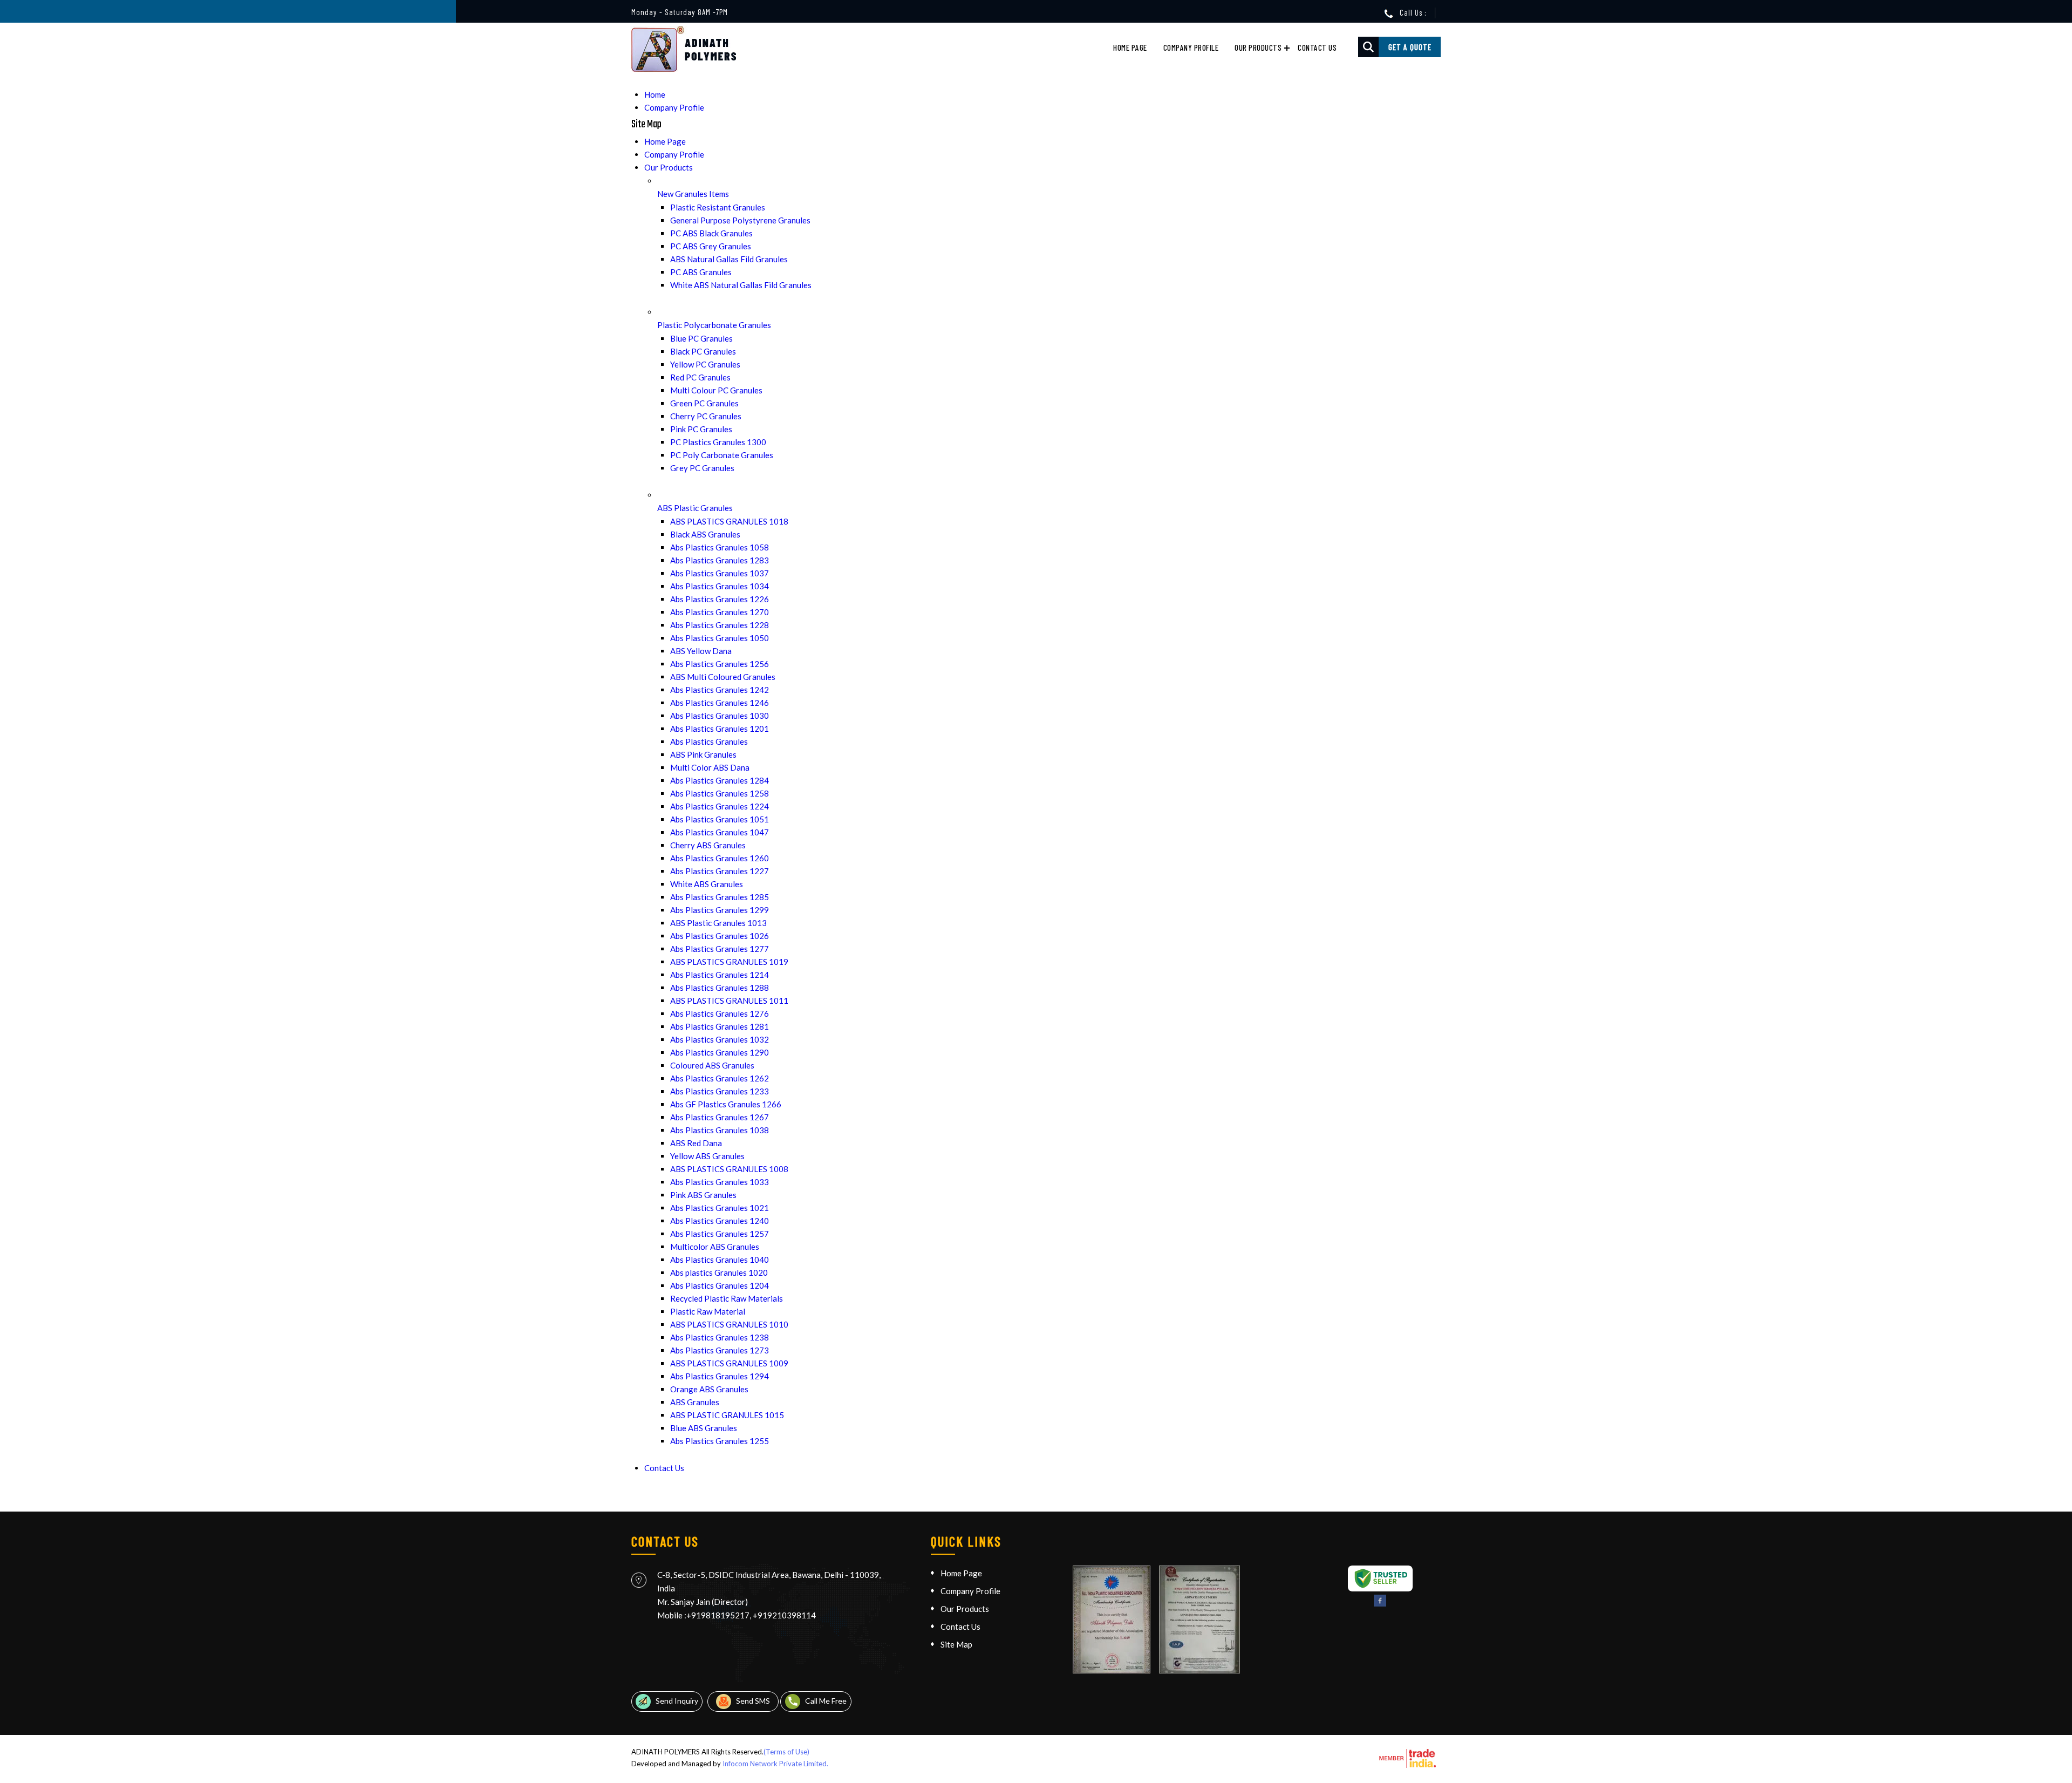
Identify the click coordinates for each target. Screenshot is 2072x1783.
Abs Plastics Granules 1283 (720, 560)
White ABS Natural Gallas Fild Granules (741, 285)
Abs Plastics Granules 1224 (720, 806)
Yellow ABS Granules (707, 1156)
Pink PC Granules (701, 429)
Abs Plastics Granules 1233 (720, 1091)
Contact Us (1317, 47)
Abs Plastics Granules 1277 (720, 949)
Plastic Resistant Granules (718, 207)
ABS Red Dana (696, 1143)
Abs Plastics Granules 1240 (720, 1221)
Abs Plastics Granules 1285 (720, 897)
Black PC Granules (703, 351)
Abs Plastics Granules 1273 (720, 1350)
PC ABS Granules (701, 272)
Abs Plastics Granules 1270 (720, 612)
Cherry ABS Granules (708, 845)
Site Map (956, 1644)
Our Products (1258, 47)
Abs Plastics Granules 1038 (720, 1130)
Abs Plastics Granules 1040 (720, 1260)
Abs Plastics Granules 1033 (720, 1182)
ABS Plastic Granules (695, 508)
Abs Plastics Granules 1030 (720, 716)
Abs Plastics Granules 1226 (720, 599)
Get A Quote (1410, 47)
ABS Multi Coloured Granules (723, 677)
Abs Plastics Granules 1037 (720, 573)
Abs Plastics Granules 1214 (720, 975)
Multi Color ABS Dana (710, 767)
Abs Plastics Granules (709, 741)
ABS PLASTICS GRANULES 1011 (729, 1001)
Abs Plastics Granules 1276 (720, 1013)
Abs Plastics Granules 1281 (720, 1026)
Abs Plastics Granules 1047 (720, 832)
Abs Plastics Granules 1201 (720, 729)
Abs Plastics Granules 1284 (720, 780)
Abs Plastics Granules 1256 (720, 664)
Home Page (1130, 47)
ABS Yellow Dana (701, 651)
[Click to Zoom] (1112, 1619)
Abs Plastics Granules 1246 (720, 703)
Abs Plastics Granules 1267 (720, 1117)
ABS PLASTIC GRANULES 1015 (727, 1415)
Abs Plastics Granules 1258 (720, 793)
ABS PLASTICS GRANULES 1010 (729, 1324)
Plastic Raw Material (708, 1311)
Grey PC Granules (702, 468)
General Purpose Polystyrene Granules (740, 220)
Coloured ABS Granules (712, 1065)
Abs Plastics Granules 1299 (720, 910)
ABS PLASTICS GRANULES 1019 (729, 962)
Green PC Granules (704, 403)
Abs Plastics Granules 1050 (720, 638)
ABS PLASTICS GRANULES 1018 (729, 521)
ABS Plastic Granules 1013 (718, 923)
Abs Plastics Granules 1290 (720, 1052)
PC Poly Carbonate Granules (722, 455)
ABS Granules (695, 1402)
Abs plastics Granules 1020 (719, 1272)
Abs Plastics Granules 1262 (720, 1078)
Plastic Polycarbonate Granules (714, 325)
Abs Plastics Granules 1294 (720, 1376)
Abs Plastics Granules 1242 (720, 690)
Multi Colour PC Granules (716, 390)
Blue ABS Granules (704, 1428)
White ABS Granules (707, 884)
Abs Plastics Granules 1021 (720, 1208)
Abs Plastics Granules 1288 (720, 988)
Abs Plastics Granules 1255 (720, 1441)
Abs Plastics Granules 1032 (720, 1039)
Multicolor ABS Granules (715, 1247)
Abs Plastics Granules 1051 (720, 819)
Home (655, 94)
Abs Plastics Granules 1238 (720, 1337)
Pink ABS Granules (703, 1195)
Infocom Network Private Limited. (775, 1764)
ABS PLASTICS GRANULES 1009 (729, 1363)
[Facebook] (1380, 1604)
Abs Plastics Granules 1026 (720, 936)
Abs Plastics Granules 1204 (720, 1285)
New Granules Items (693, 194)
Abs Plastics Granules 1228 (720, 625)
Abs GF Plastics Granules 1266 (726, 1104)
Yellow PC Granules (705, 364)
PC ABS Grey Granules (711, 246)
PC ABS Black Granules (711, 233)
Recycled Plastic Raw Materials (727, 1298)
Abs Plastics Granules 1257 (720, 1234)
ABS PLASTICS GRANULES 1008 (729, 1169)
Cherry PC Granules (706, 416)
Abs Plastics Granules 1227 (720, 871)
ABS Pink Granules (703, 754)
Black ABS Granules (705, 534)
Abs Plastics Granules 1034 (720, 586)
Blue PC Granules (701, 338)
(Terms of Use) (786, 1752)
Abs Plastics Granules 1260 (720, 858)
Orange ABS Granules (709, 1389)
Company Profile (1191, 47)
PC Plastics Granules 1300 (718, 442)
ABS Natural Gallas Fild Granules (729, 259)
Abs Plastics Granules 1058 (720, 547)
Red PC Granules (700, 377)
